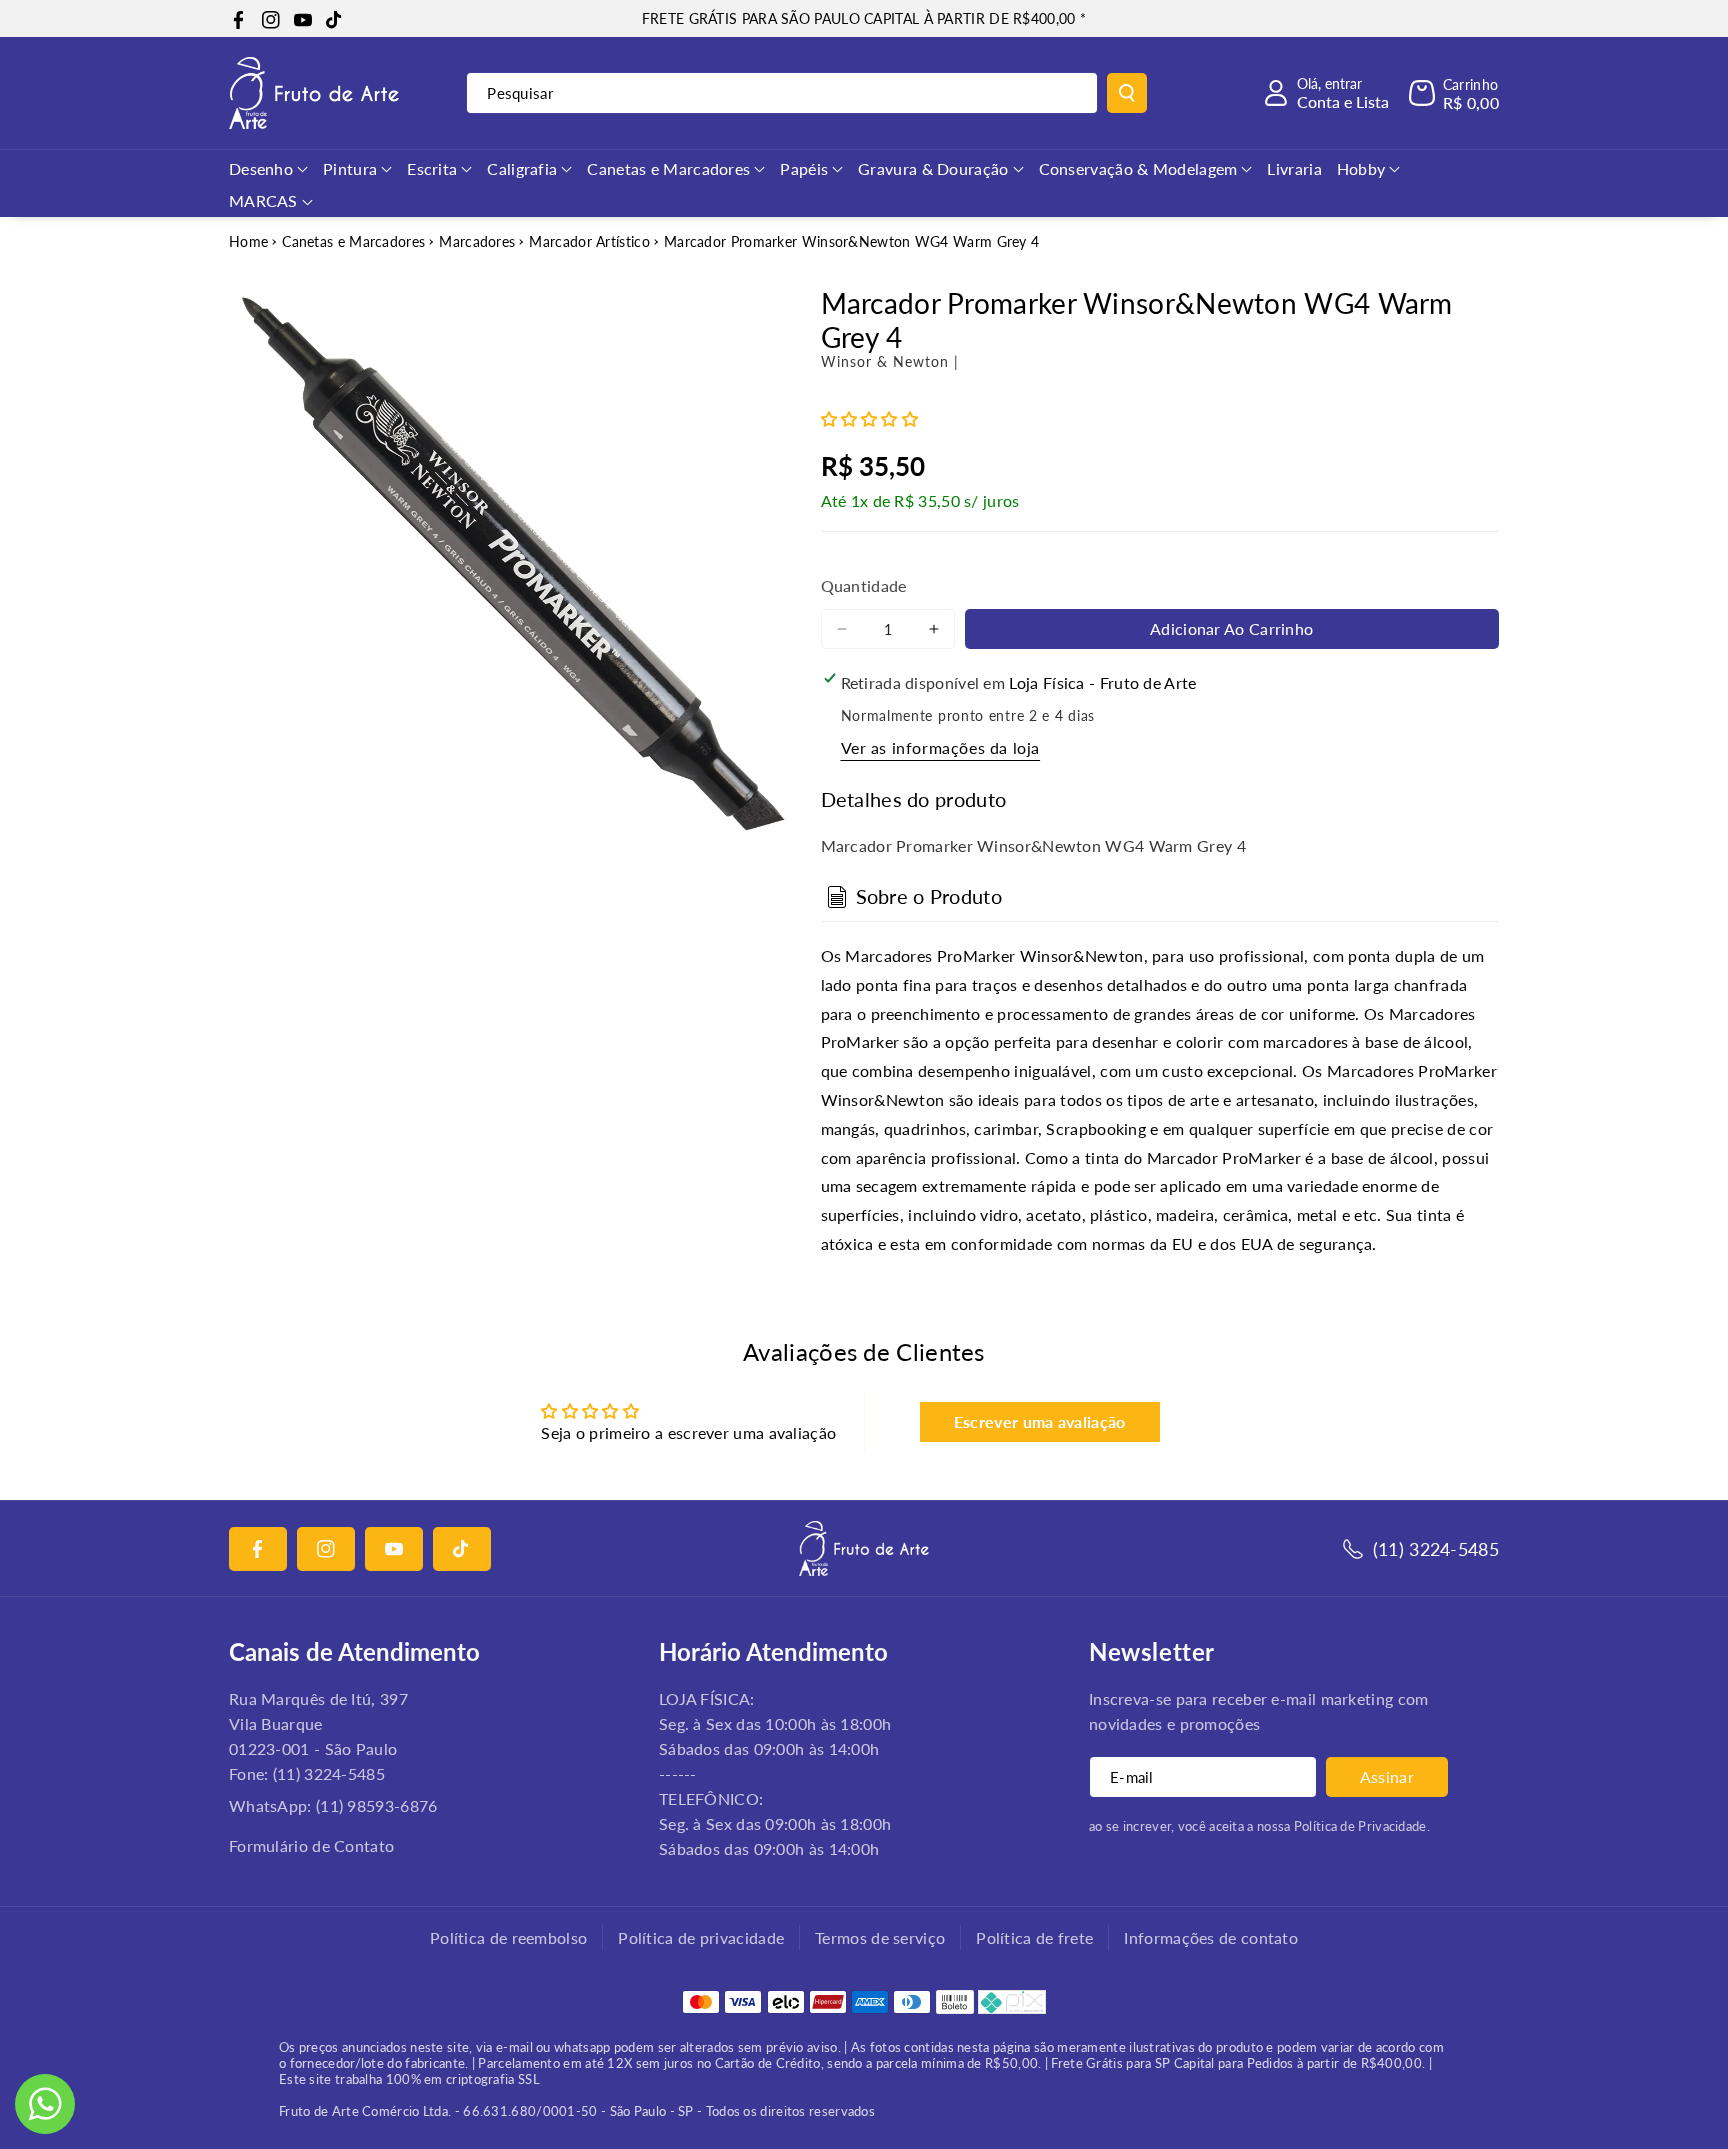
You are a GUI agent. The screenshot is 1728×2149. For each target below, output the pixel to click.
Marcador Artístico (589, 241)
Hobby (1361, 168)
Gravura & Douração (933, 168)
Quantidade (864, 585)
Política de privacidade (701, 1937)
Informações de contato (1211, 1937)
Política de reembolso (508, 1937)
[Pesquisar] (1127, 93)
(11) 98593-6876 (377, 1805)
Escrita (432, 168)
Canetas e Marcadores (668, 168)
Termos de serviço (880, 1937)
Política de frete (1034, 1937)
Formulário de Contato (311, 1845)
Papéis (804, 168)
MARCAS (263, 200)
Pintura (350, 168)
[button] (1454, 93)
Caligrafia (522, 168)
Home (248, 241)
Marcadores (477, 241)
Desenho (261, 168)
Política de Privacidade (1360, 1826)
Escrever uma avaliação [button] (1040, 1421)
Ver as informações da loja (941, 747)
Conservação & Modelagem (1138, 168)
